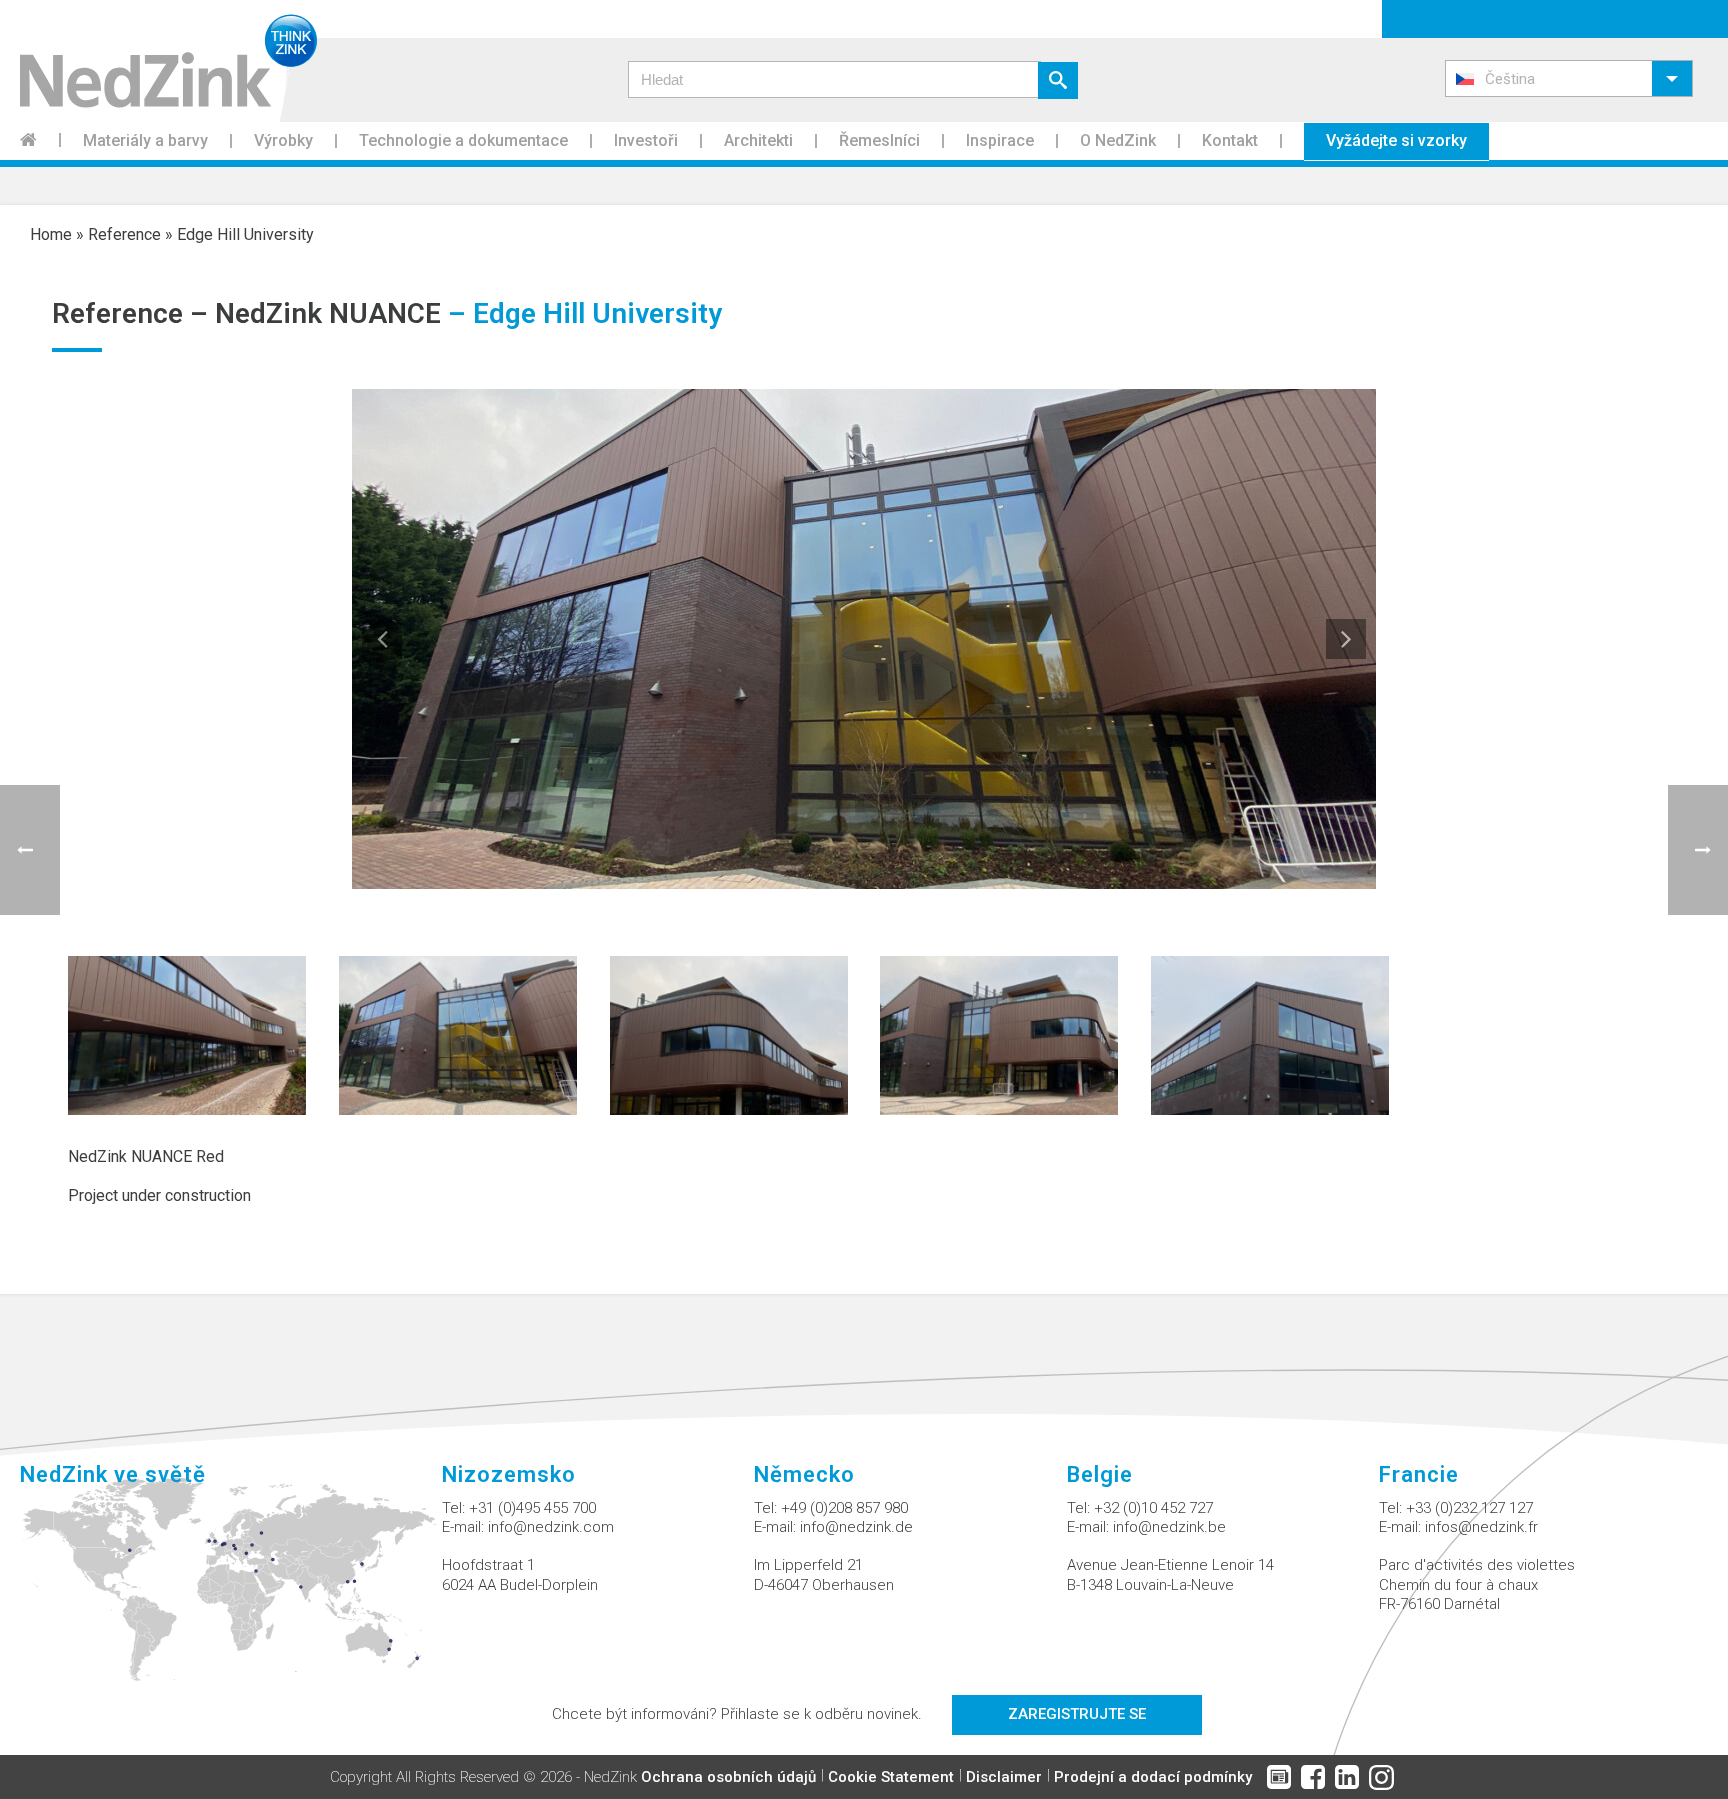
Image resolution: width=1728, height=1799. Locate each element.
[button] (1569, 78)
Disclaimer (1004, 1777)
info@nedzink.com (551, 1527)
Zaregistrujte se (1077, 1714)
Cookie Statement (891, 1777)
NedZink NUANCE (328, 313)
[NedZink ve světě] (231, 1591)
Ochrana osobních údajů (728, 1777)
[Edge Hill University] (187, 1034)
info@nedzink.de (856, 1527)
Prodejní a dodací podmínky (1153, 1777)
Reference (124, 234)
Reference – (133, 313)
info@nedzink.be (1169, 1527)
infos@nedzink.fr (1481, 1527)
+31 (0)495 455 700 (532, 1508)
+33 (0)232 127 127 (1469, 1508)
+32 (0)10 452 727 (1153, 1508)
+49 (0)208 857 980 (844, 1508)
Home (51, 234)
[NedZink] (158, 61)
